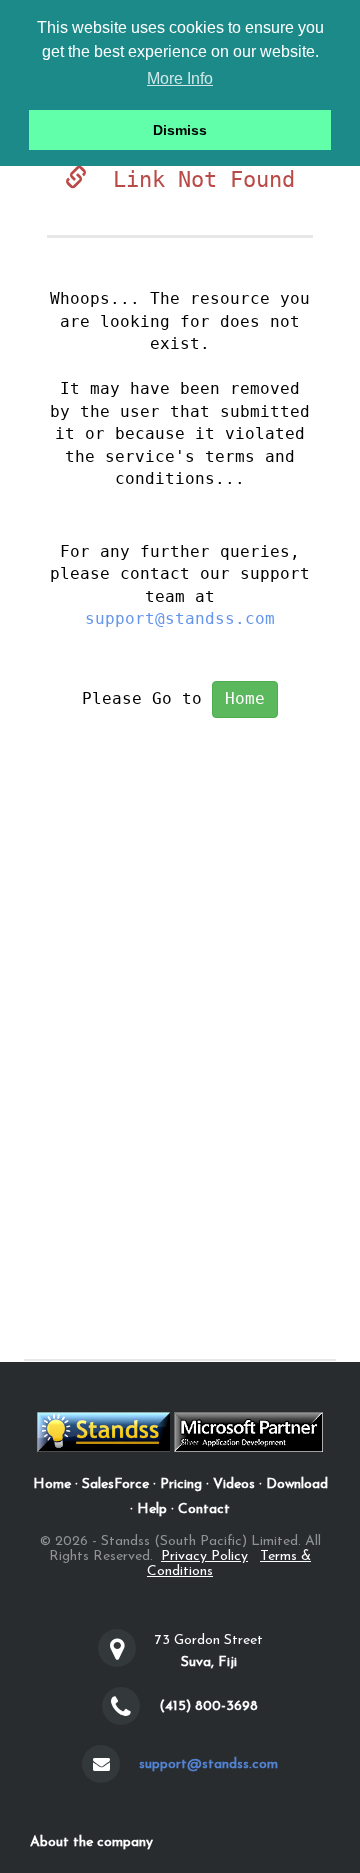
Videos (234, 1484)
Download (297, 1484)
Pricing (181, 1484)
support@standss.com (180, 618)
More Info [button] (180, 78)
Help (152, 1509)
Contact (204, 1509)
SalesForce (115, 1484)
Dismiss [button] (180, 130)
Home (245, 698)
